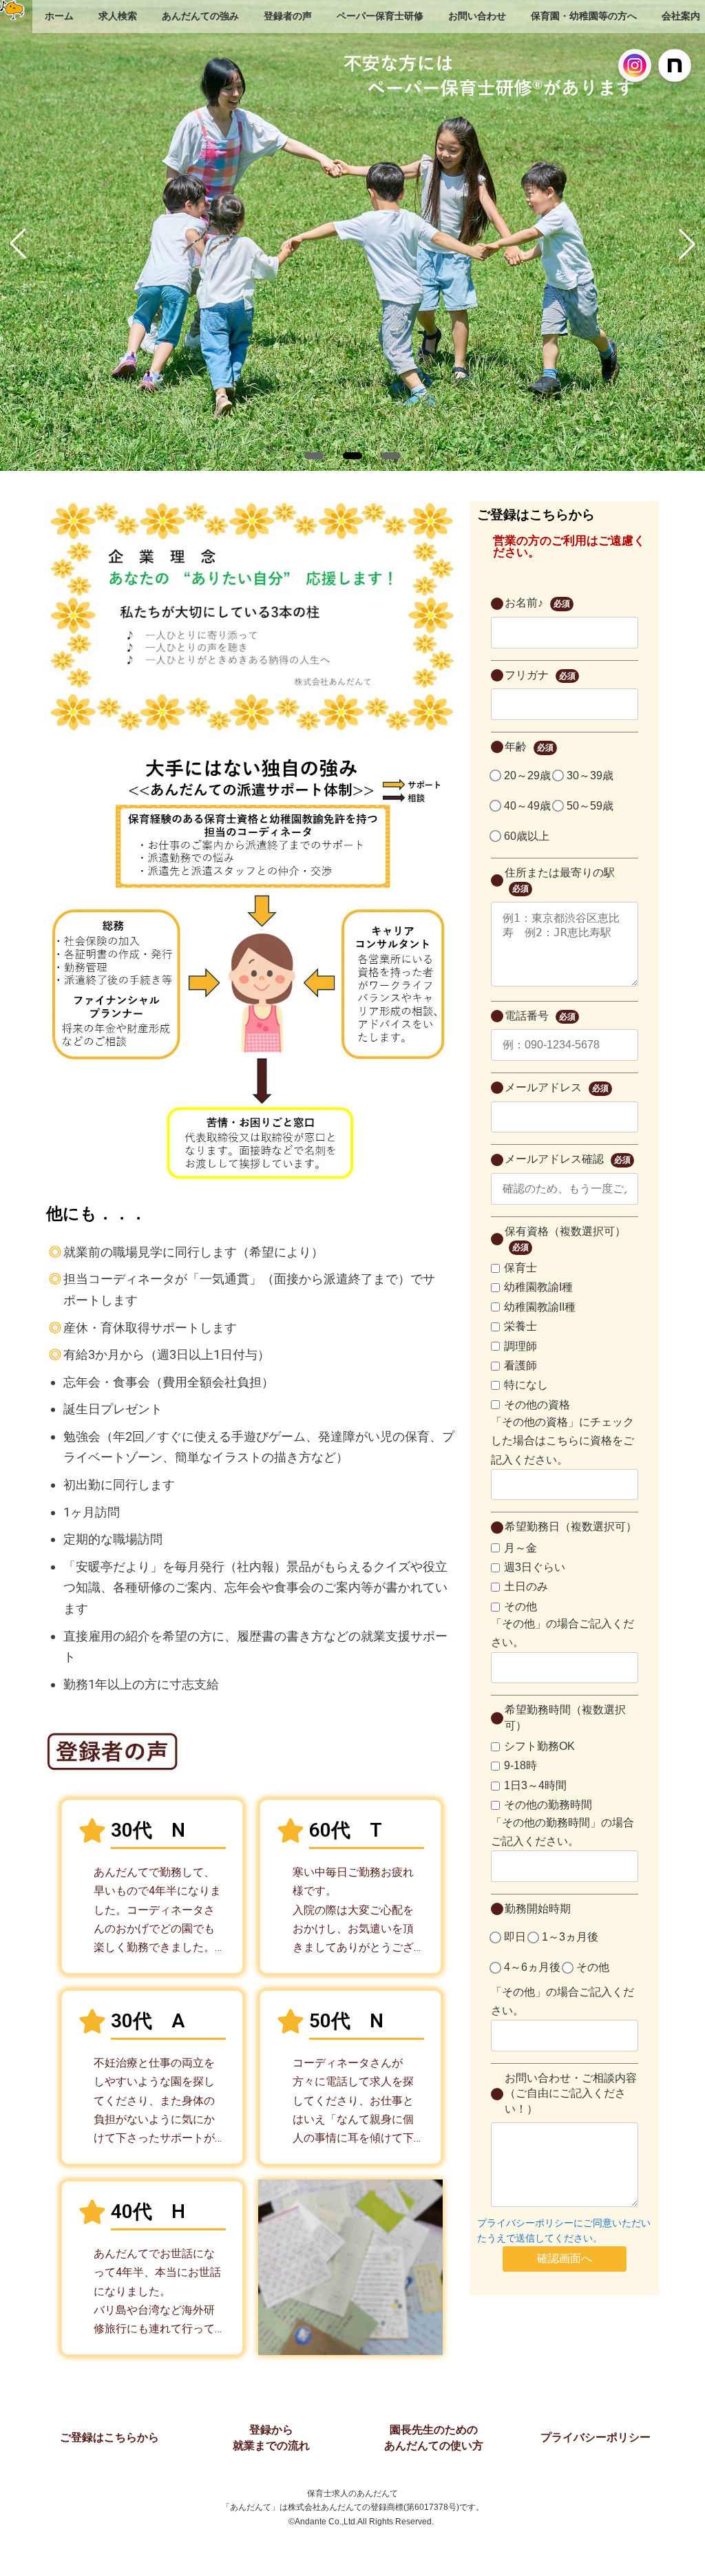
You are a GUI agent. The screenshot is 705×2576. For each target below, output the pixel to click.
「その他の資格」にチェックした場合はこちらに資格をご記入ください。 (562, 1440)
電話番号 (540, 1016)
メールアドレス (557, 1087)
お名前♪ (537, 603)
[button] (314, 456)
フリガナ (540, 675)
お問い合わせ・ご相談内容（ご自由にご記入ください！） (571, 2093)
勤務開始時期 (538, 1909)
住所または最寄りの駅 (560, 880)
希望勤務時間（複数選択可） (565, 1717)
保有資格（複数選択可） (565, 1239)
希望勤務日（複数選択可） (571, 1527)
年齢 (529, 747)
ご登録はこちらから (109, 2437)
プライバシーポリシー (596, 2437)
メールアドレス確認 (568, 1159)
